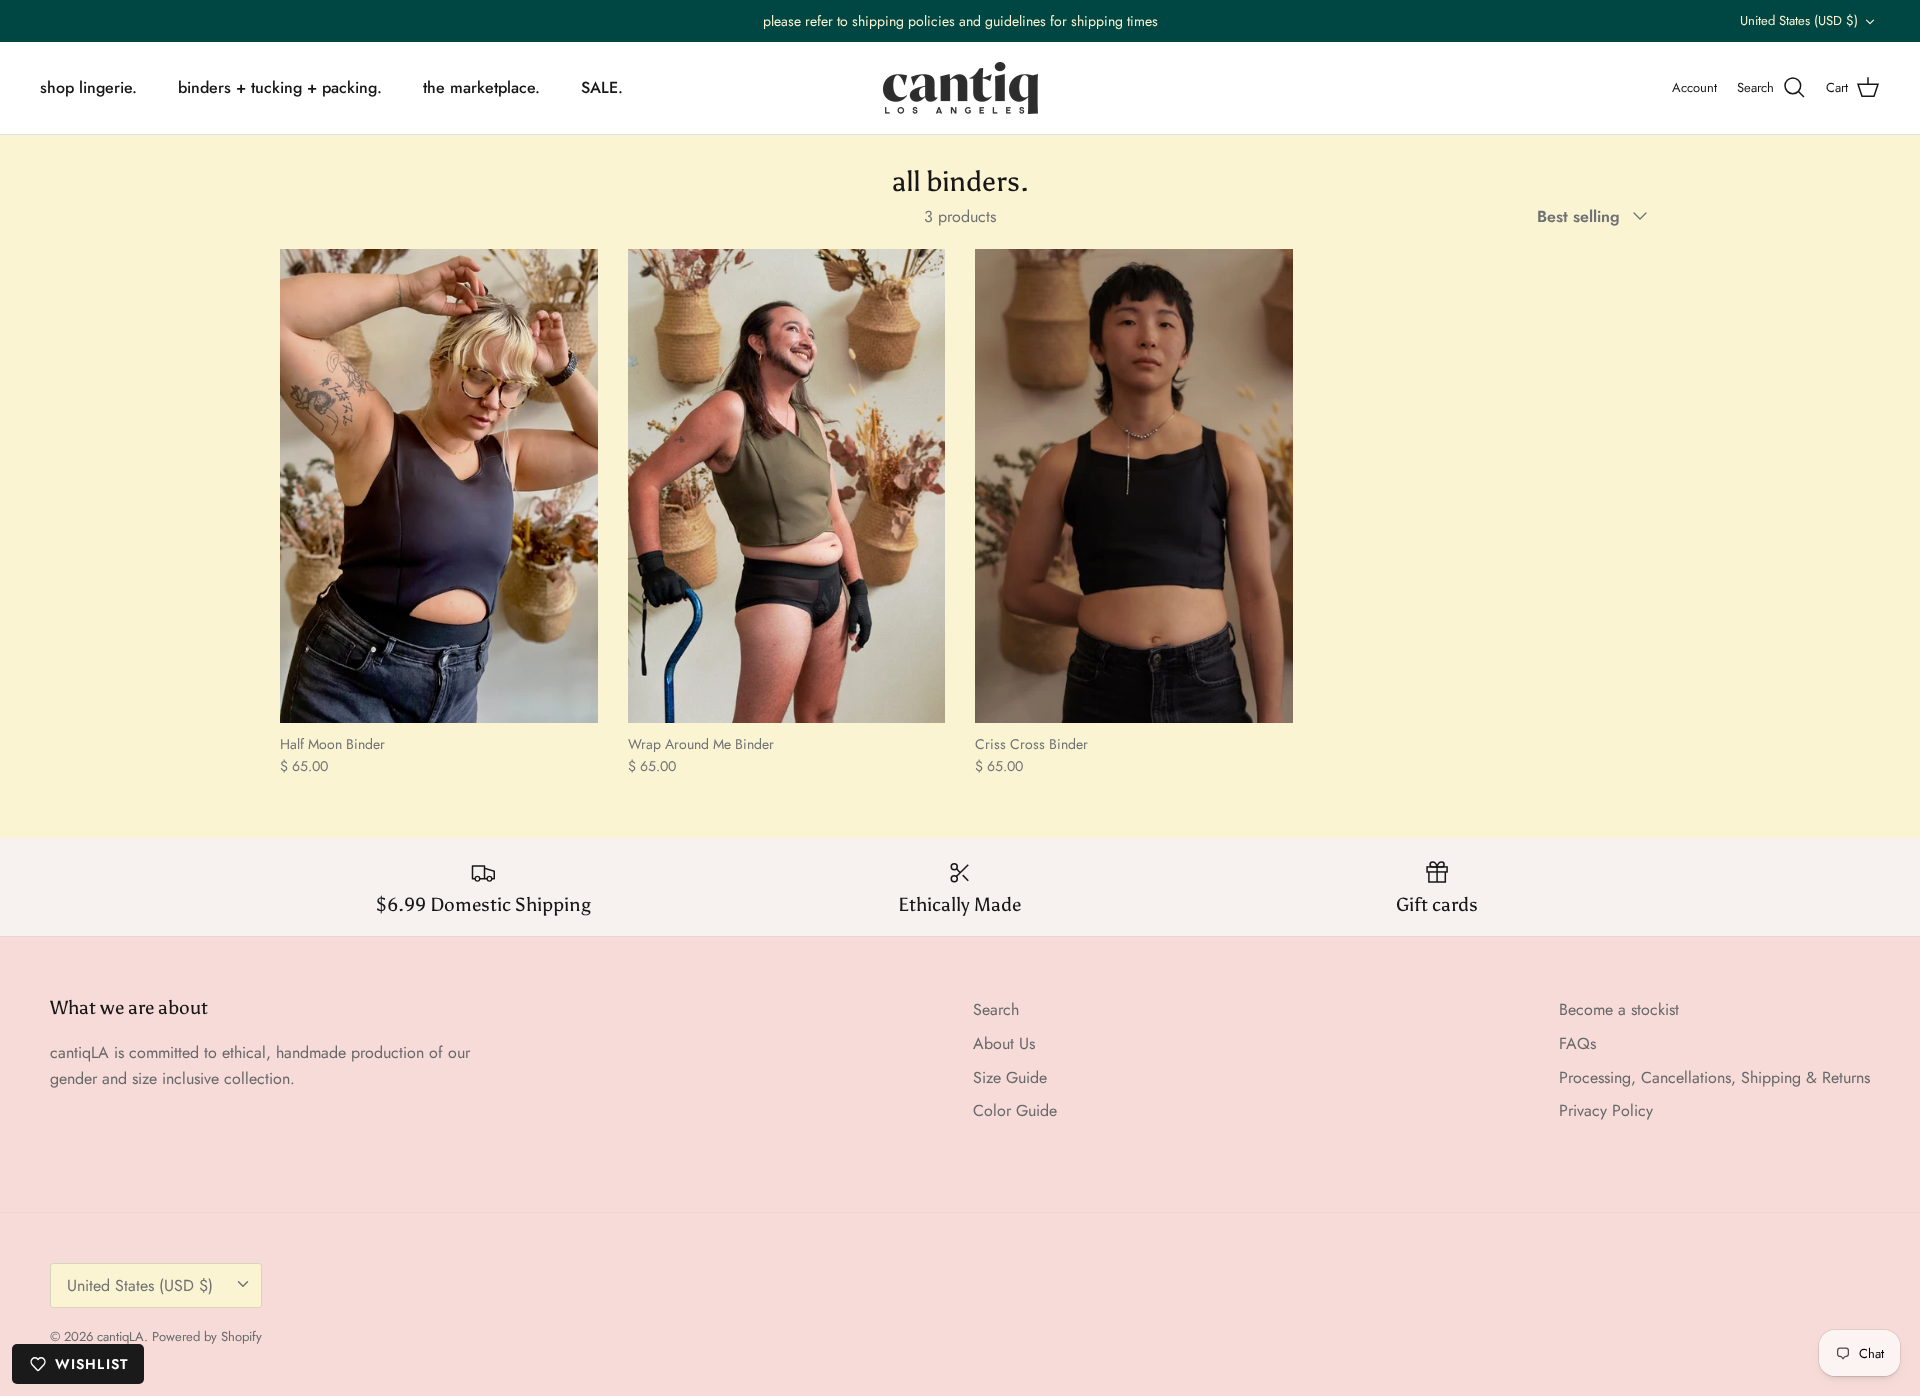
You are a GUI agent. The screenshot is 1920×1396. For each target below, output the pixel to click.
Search (996, 1009)
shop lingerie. (88, 87)
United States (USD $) (1799, 20)
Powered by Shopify (207, 1336)
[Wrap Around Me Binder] (787, 486)
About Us (1004, 1043)
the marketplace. (481, 87)
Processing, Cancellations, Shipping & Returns (1714, 1077)
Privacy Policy (1606, 1110)
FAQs (1577, 1043)
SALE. (602, 87)
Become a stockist (1619, 1009)
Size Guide (1010, 1077)
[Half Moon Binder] (439, 486)
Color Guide (1015, 1110)
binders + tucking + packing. (280, 87)
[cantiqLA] (960, 88)
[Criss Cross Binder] (1134, 486)
